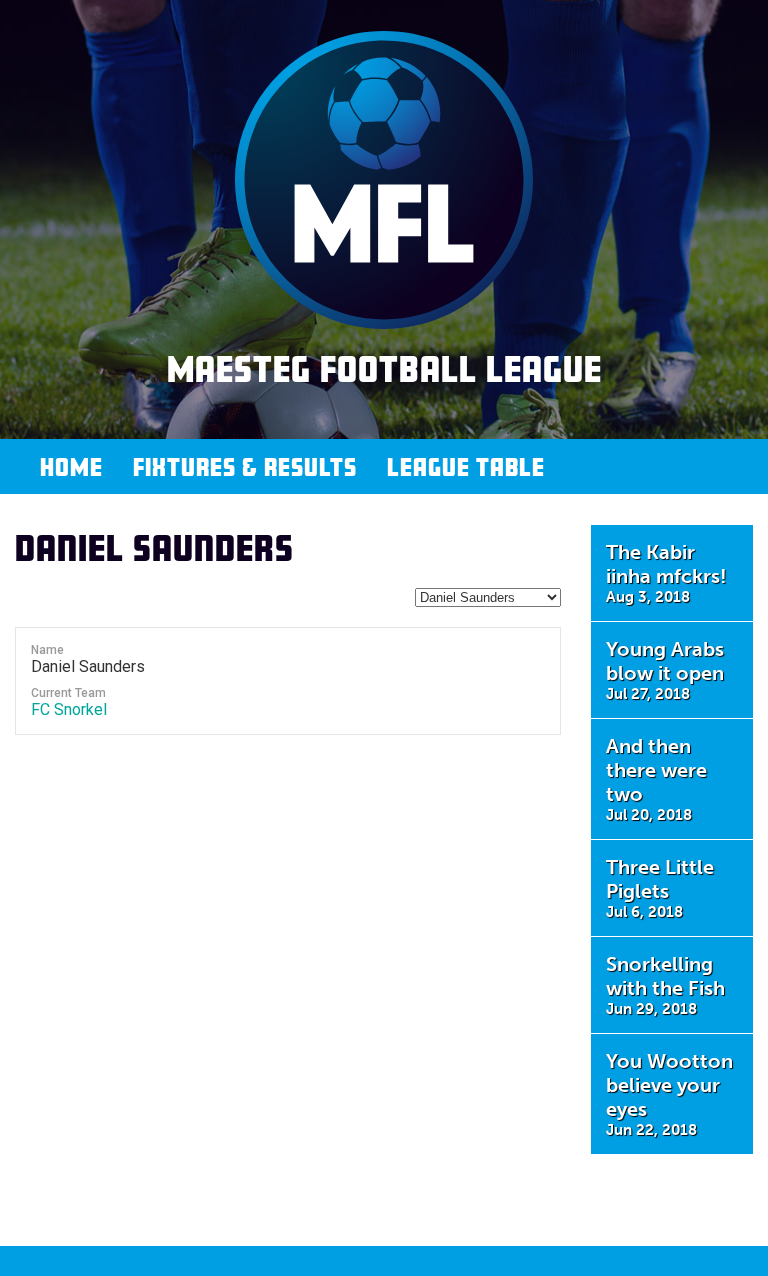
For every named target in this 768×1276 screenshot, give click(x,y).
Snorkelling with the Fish (665, 985)
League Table (466, 466)
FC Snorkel (69, 709)
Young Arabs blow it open (665, 670)
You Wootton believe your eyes (669, 1094)
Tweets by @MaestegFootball (657, 1212)
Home (71, 466)
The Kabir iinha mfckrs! (666, 573)
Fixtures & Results (245, 466)
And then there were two (656, 779)
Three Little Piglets (660, 888)
